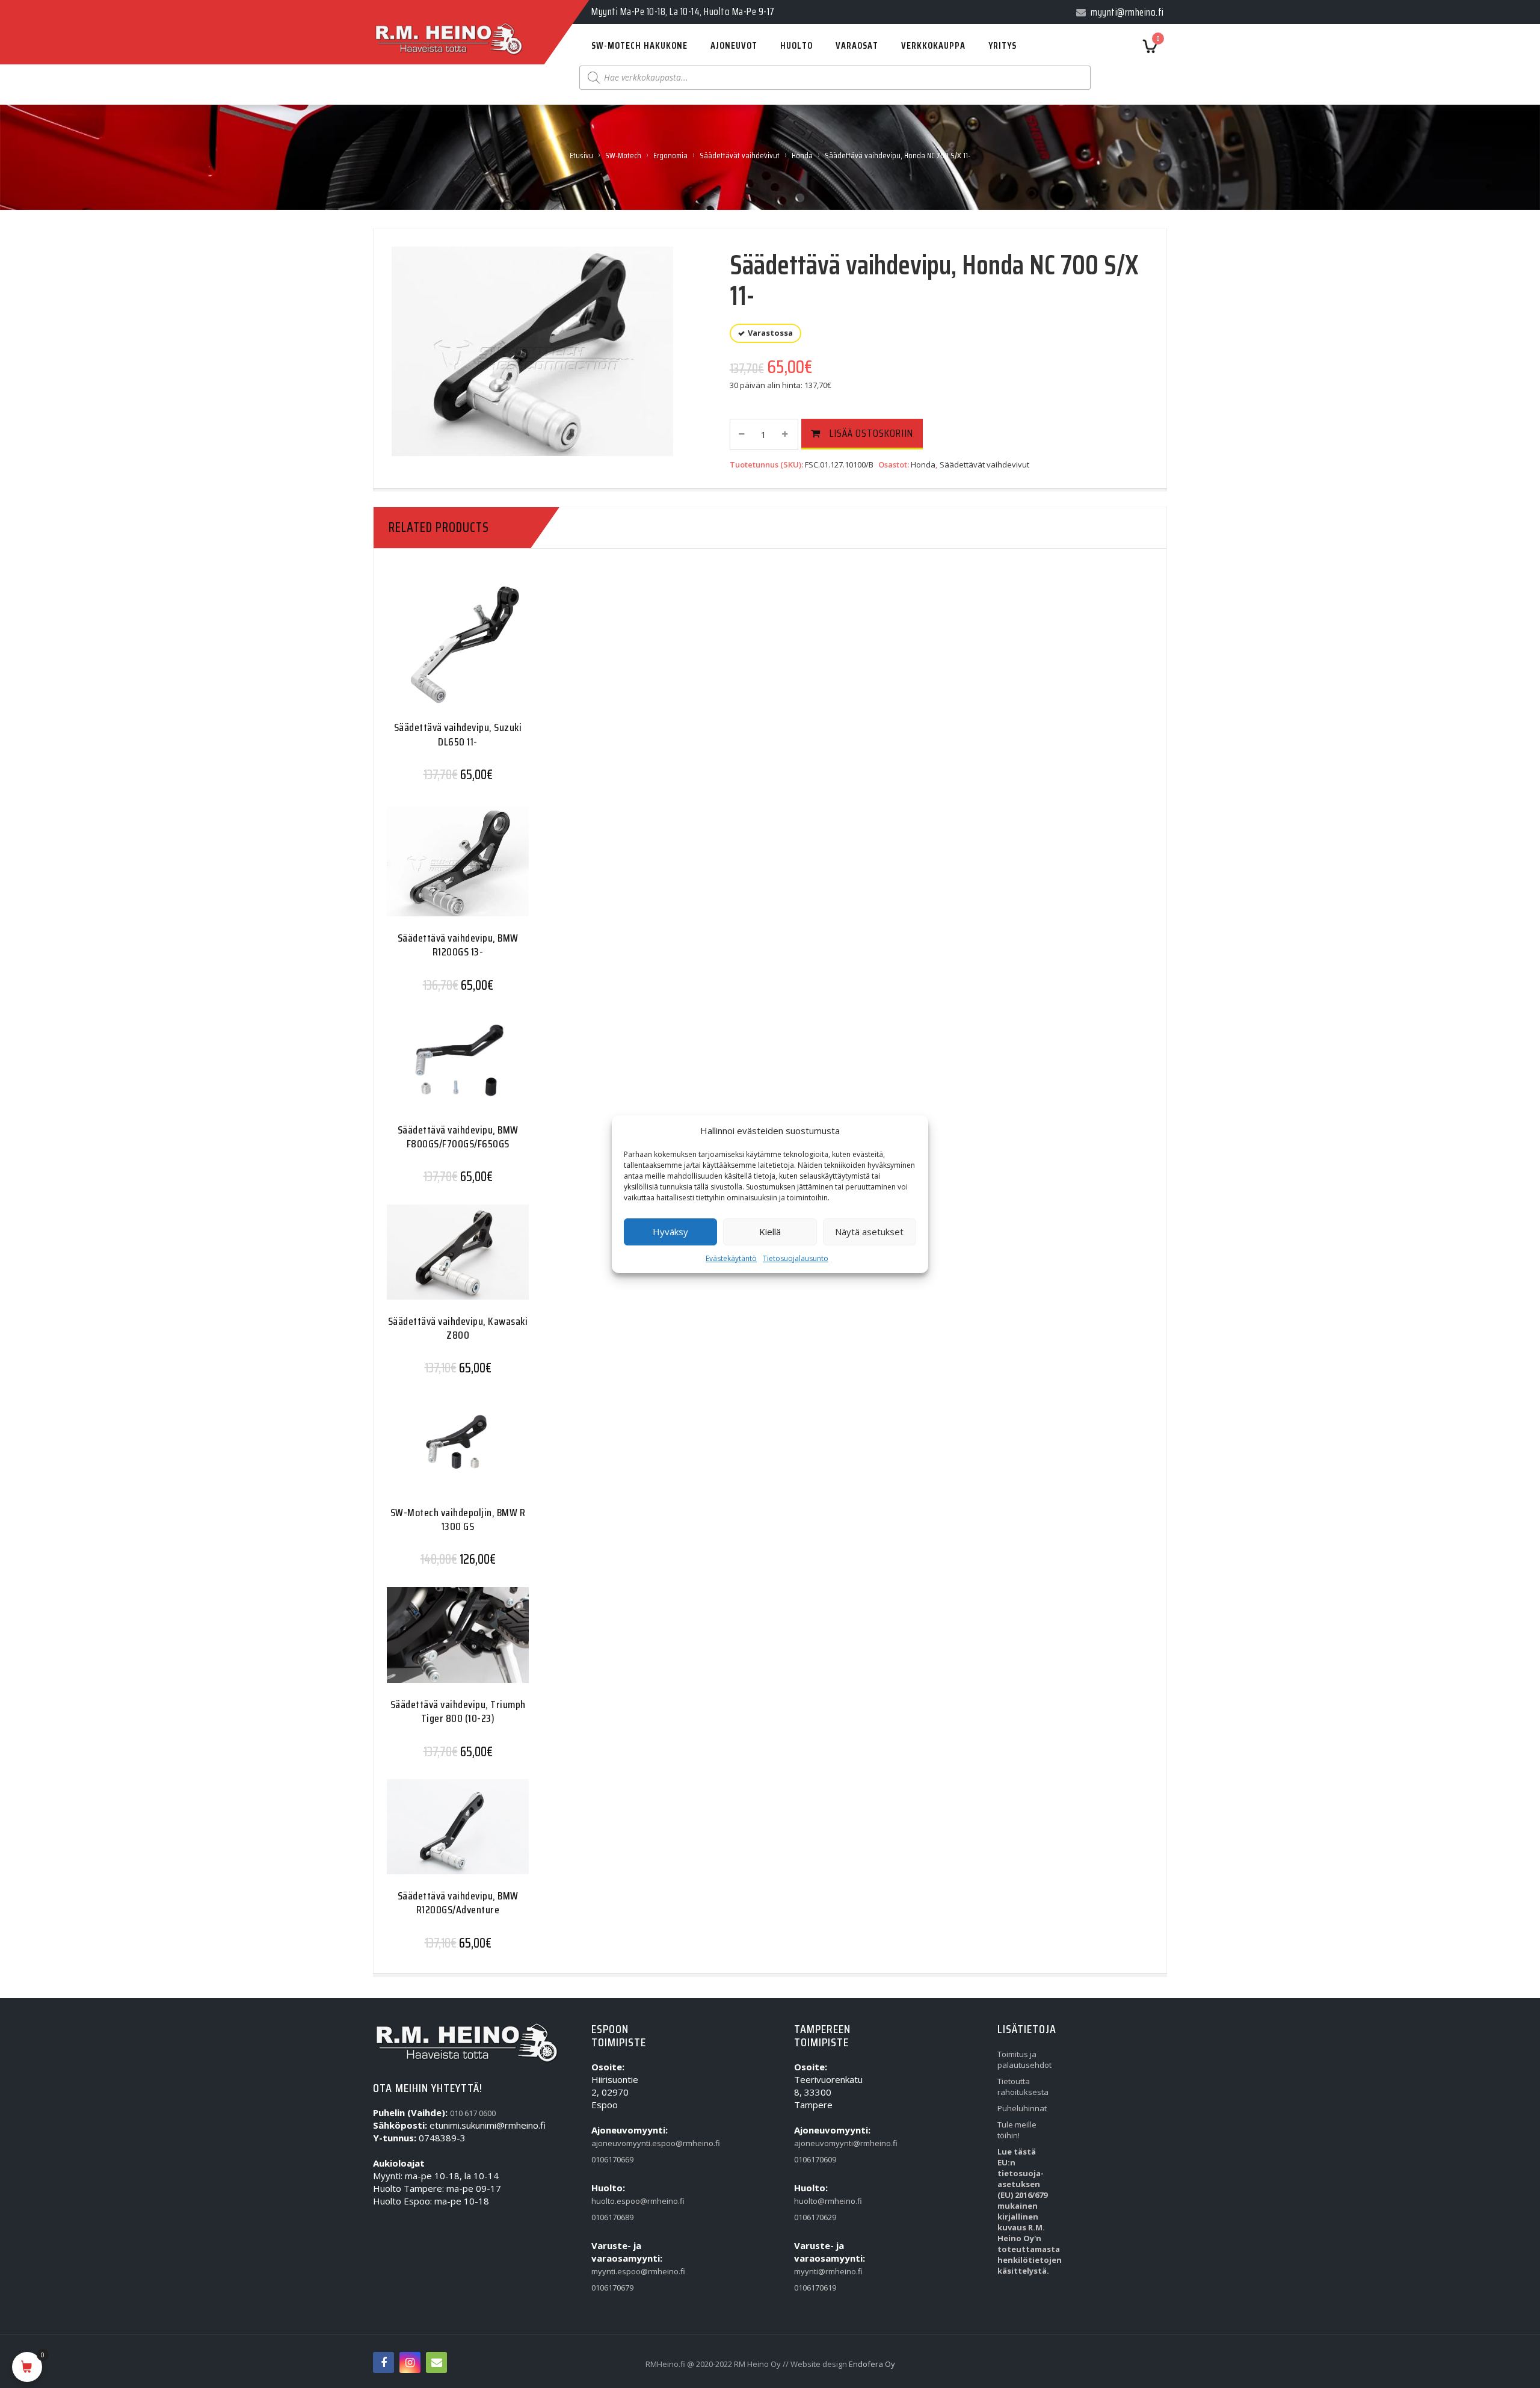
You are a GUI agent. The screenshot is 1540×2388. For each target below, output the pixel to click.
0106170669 (612, 2159)
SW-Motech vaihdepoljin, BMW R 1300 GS (458, 1519)
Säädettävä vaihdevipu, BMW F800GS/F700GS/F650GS (458, 1137)
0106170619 (815, 2288)
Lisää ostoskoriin (871, 433)
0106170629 (815, 2217)
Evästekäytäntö (731, 1258)
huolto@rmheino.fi (822, 2201)
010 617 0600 (473, 2113)
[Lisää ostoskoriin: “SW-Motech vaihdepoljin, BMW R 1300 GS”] (434, 1452)
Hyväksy (670, 1232)
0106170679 (612, 2288)
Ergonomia (670, 155)
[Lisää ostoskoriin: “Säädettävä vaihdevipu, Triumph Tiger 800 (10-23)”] (434, 1644)
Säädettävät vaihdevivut (740, 155)
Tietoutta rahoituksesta (1023, 2087)
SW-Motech (623, 155)
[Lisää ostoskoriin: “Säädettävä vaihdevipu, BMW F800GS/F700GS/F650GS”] (434, 1069)
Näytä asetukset (869, 1232)
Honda (802, 155)
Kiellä (770, 1232)
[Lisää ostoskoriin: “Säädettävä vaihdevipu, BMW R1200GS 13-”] (434, 867)
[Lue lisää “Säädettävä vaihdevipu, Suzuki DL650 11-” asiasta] (434, 651)
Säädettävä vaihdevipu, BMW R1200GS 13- (458, 945)
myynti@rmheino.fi (822, 2271)
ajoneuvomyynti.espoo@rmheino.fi (619, 2143)
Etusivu (581, 155)
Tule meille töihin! (1017, 2130)
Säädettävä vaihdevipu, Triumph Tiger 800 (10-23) (458, 1711)
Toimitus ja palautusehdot (1024, 2059)
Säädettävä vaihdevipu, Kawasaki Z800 (458, 1328)
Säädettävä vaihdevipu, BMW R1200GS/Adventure (458, 1903)
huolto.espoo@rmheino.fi (619, 2201)
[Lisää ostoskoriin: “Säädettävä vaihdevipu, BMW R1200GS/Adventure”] (434, 1836)
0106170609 (815, 2159)
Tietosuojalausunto (796, 1258)
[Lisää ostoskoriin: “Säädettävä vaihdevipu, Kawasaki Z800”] (434, 1261)
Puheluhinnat (1022, 2108)
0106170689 (612, 2217)
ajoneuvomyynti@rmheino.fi (822, 2143)
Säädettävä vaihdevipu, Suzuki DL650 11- (458, 734)
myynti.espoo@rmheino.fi (619, 2271)
